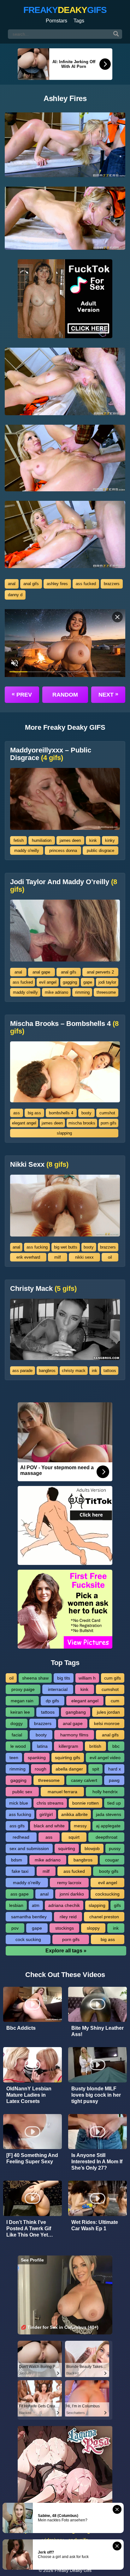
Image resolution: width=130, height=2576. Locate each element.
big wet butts (66, 1247)
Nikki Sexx (39, 1165)
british (95, 1746)
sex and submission (29, 1848)
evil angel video (105, 1758)
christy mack (74, 1371)
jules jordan (108, 1712)
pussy (115, 1848)
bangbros (47, 1371)
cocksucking (107, 1894)
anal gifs (31, 584)
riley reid (68, 1917)
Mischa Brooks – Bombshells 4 (64, 1027)
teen (14, 1758)
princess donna (63, 851)
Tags (79, 21)
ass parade (22, 1371)
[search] (116, 34)
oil (110, 1257)
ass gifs (17, 1826)
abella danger (69, 1769)
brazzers (112, 584)
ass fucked (86, 584)
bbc (116, 1746)
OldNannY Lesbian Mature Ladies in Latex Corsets (29, 2095)
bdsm (17, 1860)
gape (88, 982)
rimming (82, 992)
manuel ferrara (62, 1792)
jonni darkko (72, 1894)
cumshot (107, 1113)
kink (93, 840)
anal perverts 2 (100, 972)
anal (12, 584)
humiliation (42, 840)
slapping (64, 1133)
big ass (34, 1113)
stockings (65, 1928)
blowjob (92, 1848)
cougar (112, 1860)
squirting (67, 1848)
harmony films (74, 1735)
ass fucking (37, 1247)
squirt (74, 1837)
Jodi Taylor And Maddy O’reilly (64, 886)
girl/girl (46, 1814)
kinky (110, 840)
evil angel (48, 982)
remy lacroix (69, 1883)
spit (96, 1769)
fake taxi (20, 1871)
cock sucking (28, 1939)
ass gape (20, 1894)
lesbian (16, 1905)
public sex (22, 1792)
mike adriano (56, 992)
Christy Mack (43, 1289)
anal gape (41, 972)
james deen (70, 840)
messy (80, 1826)
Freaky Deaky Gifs (73, 2570)
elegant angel (24, 1123)
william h (87, 1678)
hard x (115, 1769)
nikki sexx (84, 1257)
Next (108, 694)
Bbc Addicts (21, 2028)
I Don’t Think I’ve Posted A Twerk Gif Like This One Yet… (30, 2229)
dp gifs (52, 1701)
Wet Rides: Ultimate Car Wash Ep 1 (95, 2225)
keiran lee (20, 1712)
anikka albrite (74, 1814)
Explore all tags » (66, 1951)
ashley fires (57, 584)
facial (17, 1735)
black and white (49, 1826)
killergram (68, 1746)
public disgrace (100, 851)
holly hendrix (105, 1792)
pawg (114, 1780)
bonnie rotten (86, 1803)
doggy (17, 1723)
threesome (106, 992)
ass (17, 1113)
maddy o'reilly (27, 851)
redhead (21, 1837)
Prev (22, 694)
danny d (15, 595)
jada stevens (109, 1814)
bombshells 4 (61, 1113)
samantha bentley (29, 1917)
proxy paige (23, 1689)
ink (95, 1371)
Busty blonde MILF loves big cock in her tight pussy (96, 2095)
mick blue (19, 1803)
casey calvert (84, 1780)
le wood (18, 1746)
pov (15, 1928)
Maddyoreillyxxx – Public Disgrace (51, 754)
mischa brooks (82, 1123)
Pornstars (56, 21)
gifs (117, 1905)
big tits (64, 1678)
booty (86, 1113)
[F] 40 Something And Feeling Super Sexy (32, 2158)
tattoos (110, 1371)
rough (41, 1769)
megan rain (22, 1701)
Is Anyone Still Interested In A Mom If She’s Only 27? (97, 2162)
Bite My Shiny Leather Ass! (98, 2031)
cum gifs (112, 1678)
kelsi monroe (107, 1723)
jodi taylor (107, 982)
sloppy (93, 1928)
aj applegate (108, 1826)
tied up (114, 1803)
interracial (58, 1689)
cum (115, 1701)
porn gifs (109, 1123)
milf (58, 1257)
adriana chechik (64, 1905)
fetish (19, 840)
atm (36, 1905)
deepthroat (106, 1837)
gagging (70, 982)
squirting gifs (68, 1758)
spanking (37, 1758)
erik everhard (28, 1257)
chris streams (50, 1803)
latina (42, 1746)
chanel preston (104, 1917)
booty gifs (109, 1871)
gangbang (76, 1712)
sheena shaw (35, 1678)
